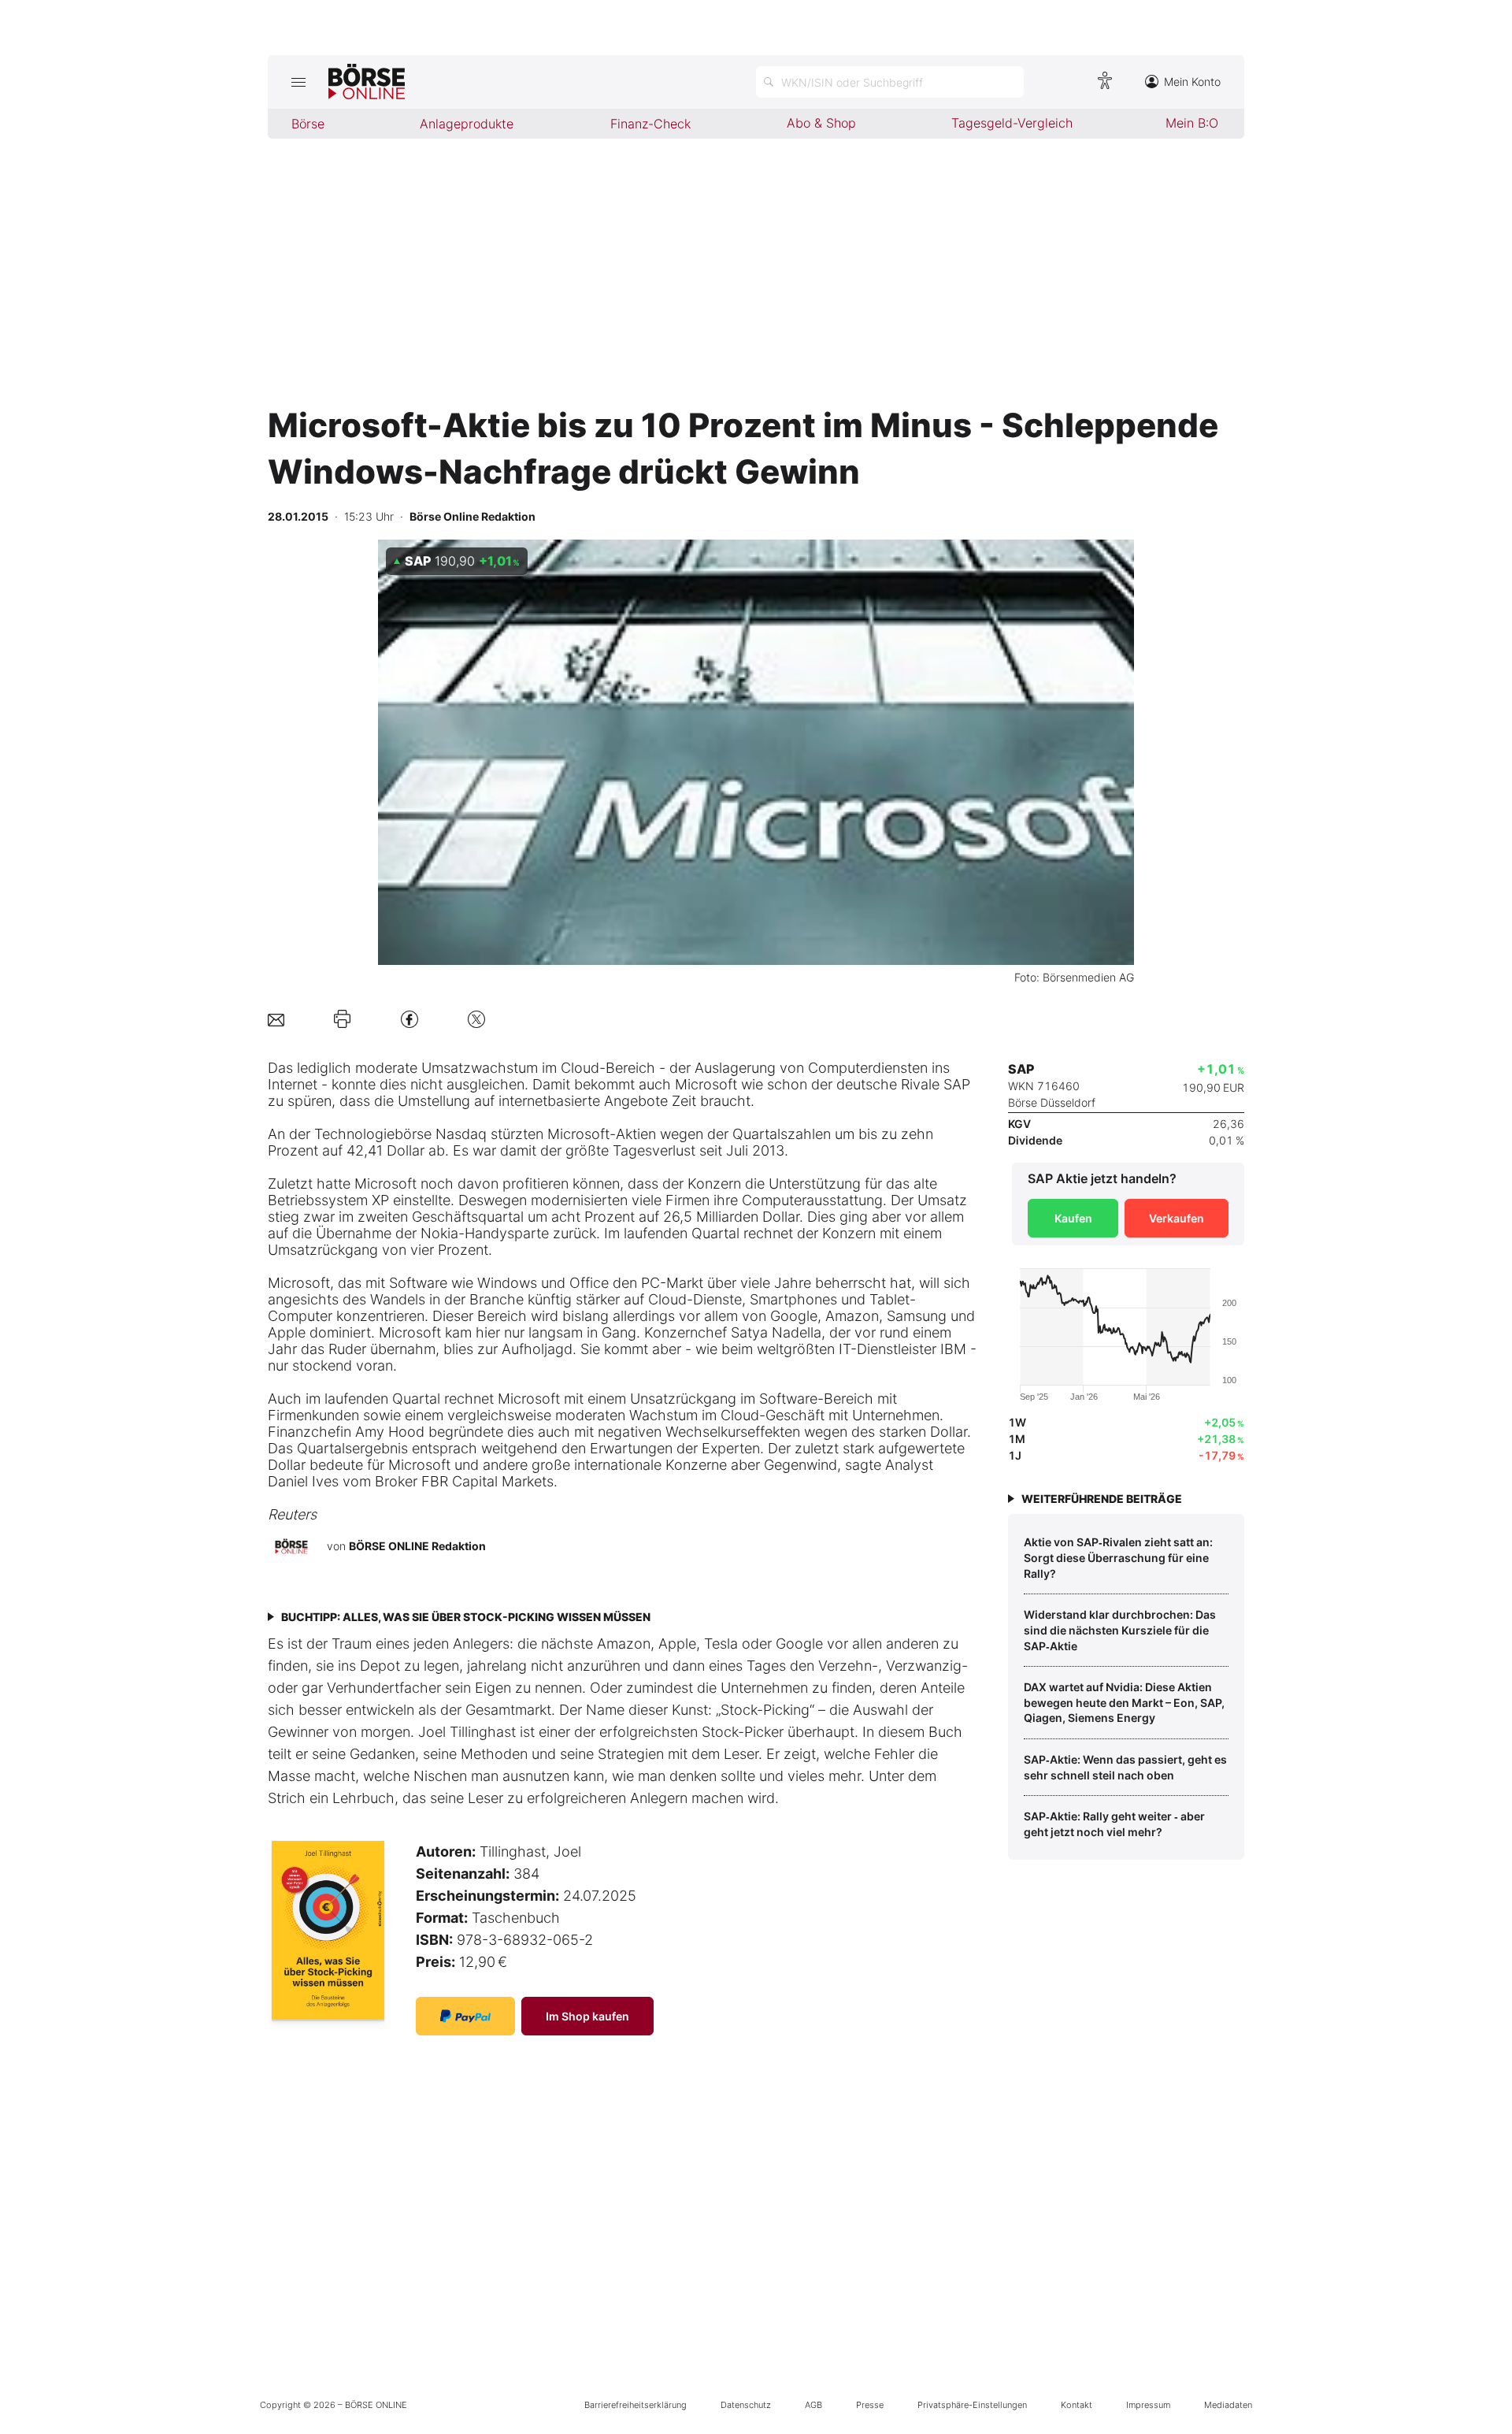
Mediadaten (1228, 2405)
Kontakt (1077, 2405)
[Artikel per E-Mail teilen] (276, 1019)
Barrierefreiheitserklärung (636, 2405)
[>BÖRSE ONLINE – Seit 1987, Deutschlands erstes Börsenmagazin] (367, 82)
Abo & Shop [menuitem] (821, 123)
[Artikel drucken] (342, 1019)
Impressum (1148, 2405)
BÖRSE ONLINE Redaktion (417, 1546)
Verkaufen (1177, 1218)
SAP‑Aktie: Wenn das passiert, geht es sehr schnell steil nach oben (1125, 1767)
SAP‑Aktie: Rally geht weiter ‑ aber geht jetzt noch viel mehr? (1114, 1824)
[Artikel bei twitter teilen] (476, 1019)
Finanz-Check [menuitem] (650, 124)
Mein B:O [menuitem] (1192, 123)
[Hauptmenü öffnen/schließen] (298, 82)
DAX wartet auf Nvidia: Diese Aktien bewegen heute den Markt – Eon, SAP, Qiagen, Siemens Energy (1124, 1702)
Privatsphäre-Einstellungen (972, 2405)
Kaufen (1073, 1218)
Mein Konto (1192, 82)
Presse (870, 2405)
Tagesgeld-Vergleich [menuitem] (1012, 123)
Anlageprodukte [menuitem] (467, 124)
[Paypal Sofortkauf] (465, 2016)
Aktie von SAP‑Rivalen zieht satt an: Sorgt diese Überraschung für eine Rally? (1118, 1557)
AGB (813, 2405)
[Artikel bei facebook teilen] (409, 1019)
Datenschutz (746, 2405)
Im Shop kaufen (587, 2016)
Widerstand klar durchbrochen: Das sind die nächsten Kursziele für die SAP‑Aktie (1120, 1630)
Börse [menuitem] (308, 124)
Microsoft (706, 1084)
